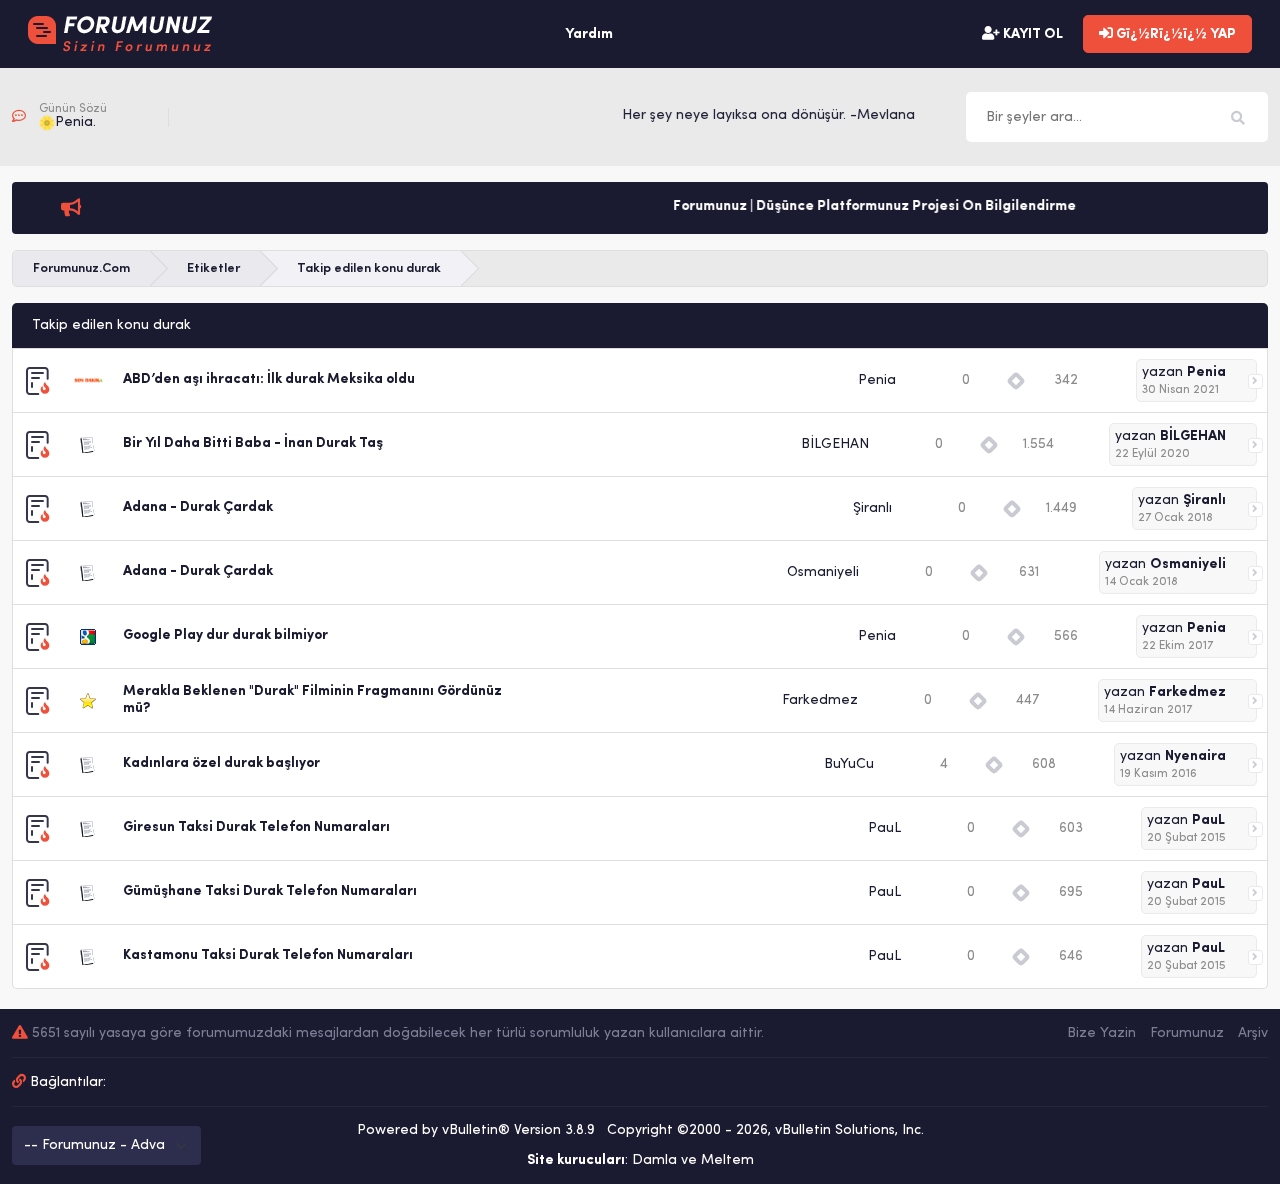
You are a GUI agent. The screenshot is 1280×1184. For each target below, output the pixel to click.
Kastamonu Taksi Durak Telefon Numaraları (268, 955)
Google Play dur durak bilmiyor (225, 635)
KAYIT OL (1031, 34)
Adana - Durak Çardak (198, 507)
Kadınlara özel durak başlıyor (221, 763)
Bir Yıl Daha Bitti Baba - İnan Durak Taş (253, 443)
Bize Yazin (1101, 1033)
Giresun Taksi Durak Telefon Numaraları (256, 827)
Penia (877, 380)
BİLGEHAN (835, 444)
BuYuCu (849, 764)
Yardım (589, 34)
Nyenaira (1195, 756)
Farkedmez (820, 700)
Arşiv (1253, 1033)
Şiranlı (872, 508)
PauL (884, 828)
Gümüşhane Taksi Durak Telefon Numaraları (270, 891)
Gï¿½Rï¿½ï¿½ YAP (1174, 34)
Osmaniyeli (823, 572)
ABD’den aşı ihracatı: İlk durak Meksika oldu (269, 379)
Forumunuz (1187, 1033)
